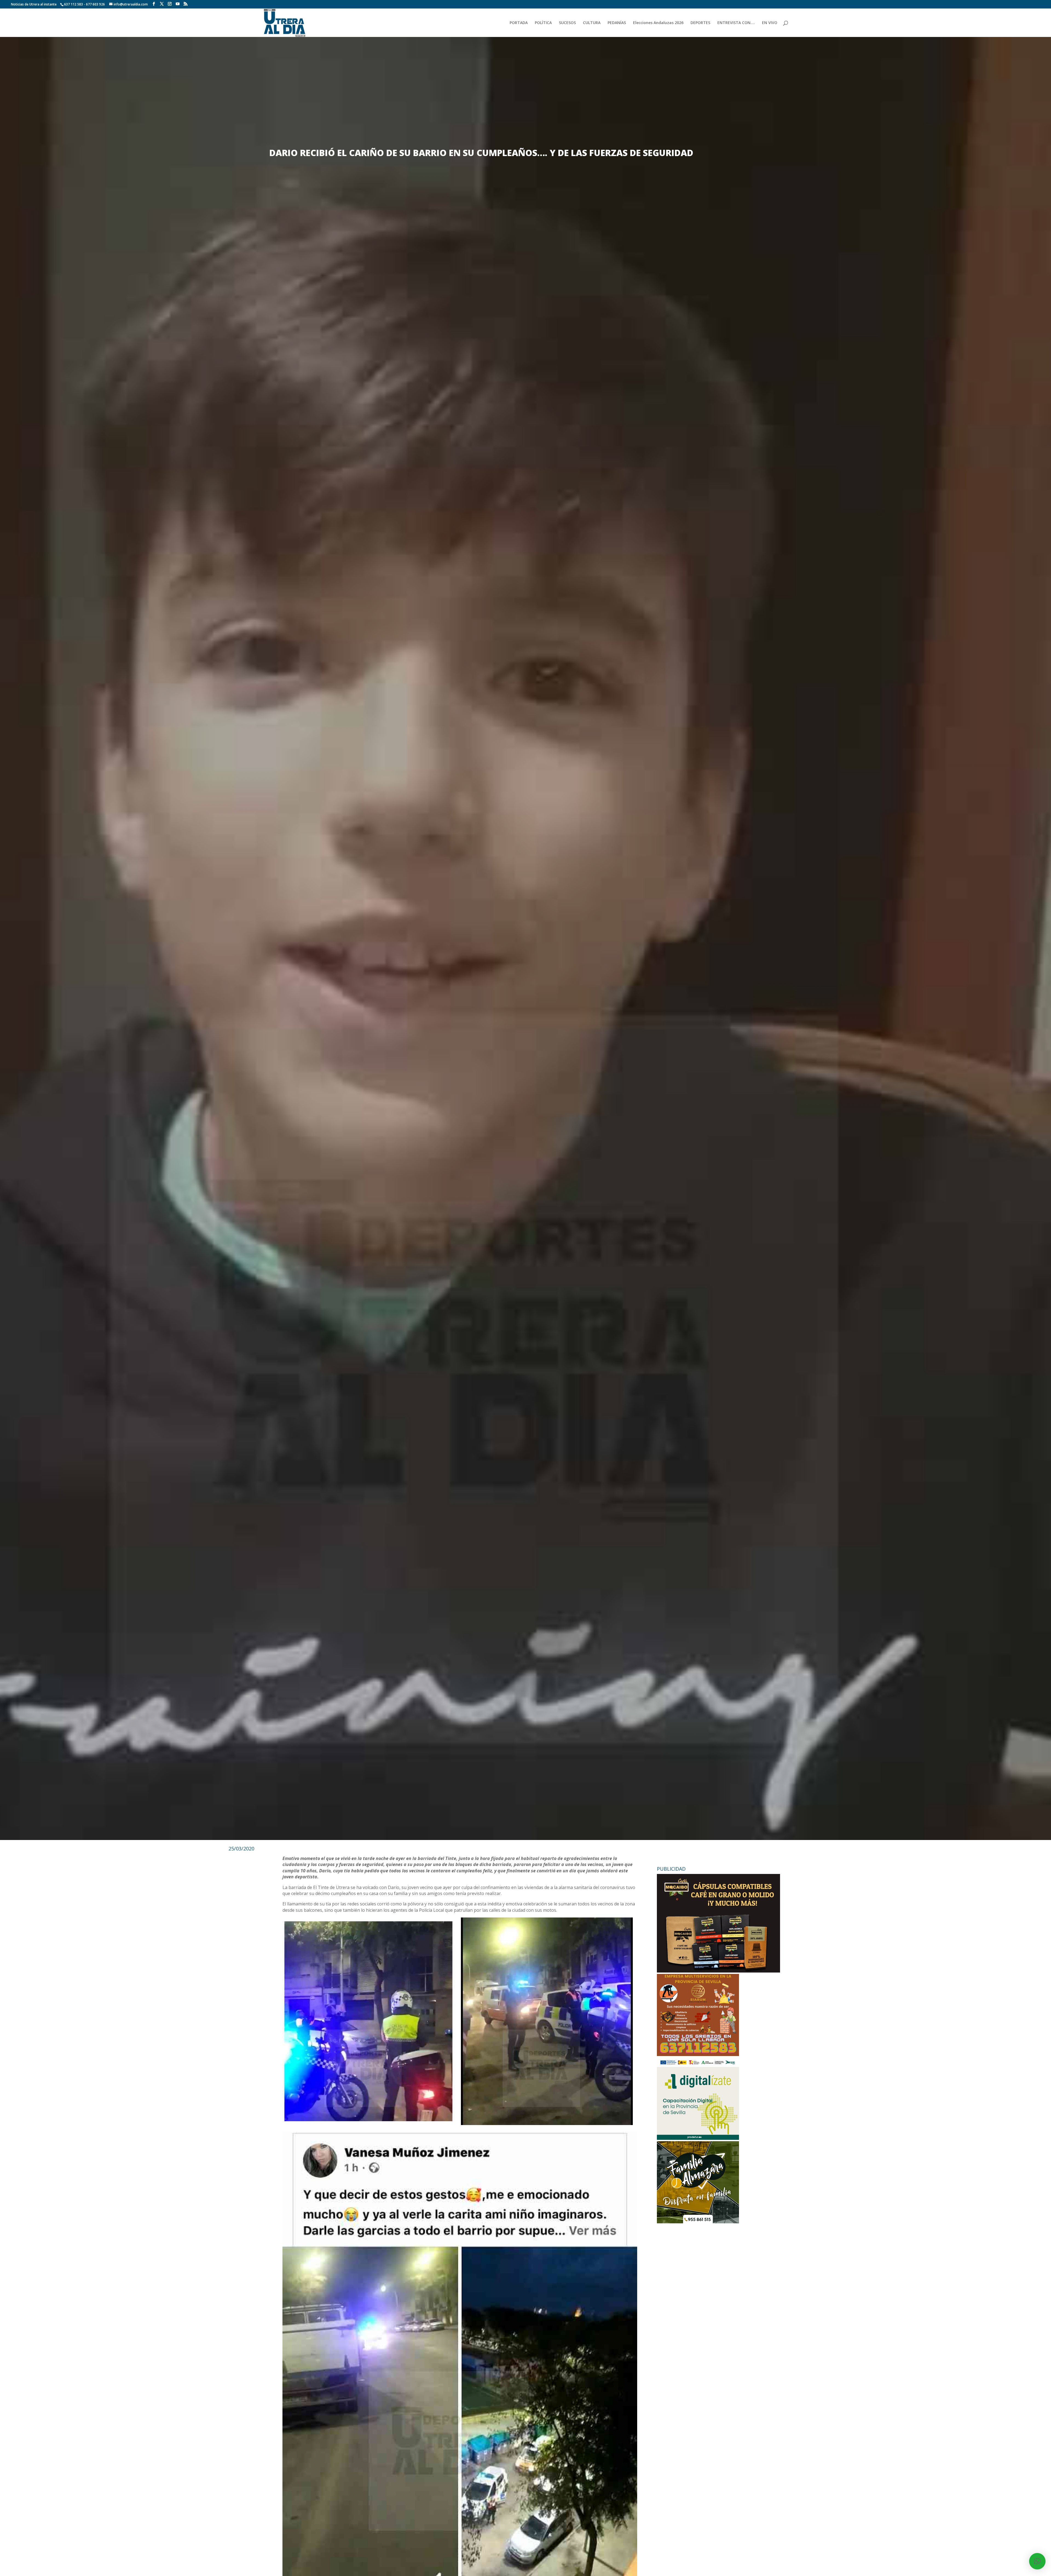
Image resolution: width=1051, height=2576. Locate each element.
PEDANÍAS (617, 23)
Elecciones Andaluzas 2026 (658, 23)
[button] (1037, 2561)
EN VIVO (770, 23)
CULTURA (592, 23)
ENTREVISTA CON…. (736, 23)
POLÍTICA (543, 23)
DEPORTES (700, 23)
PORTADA (519, 23)
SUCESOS (567, 23)
